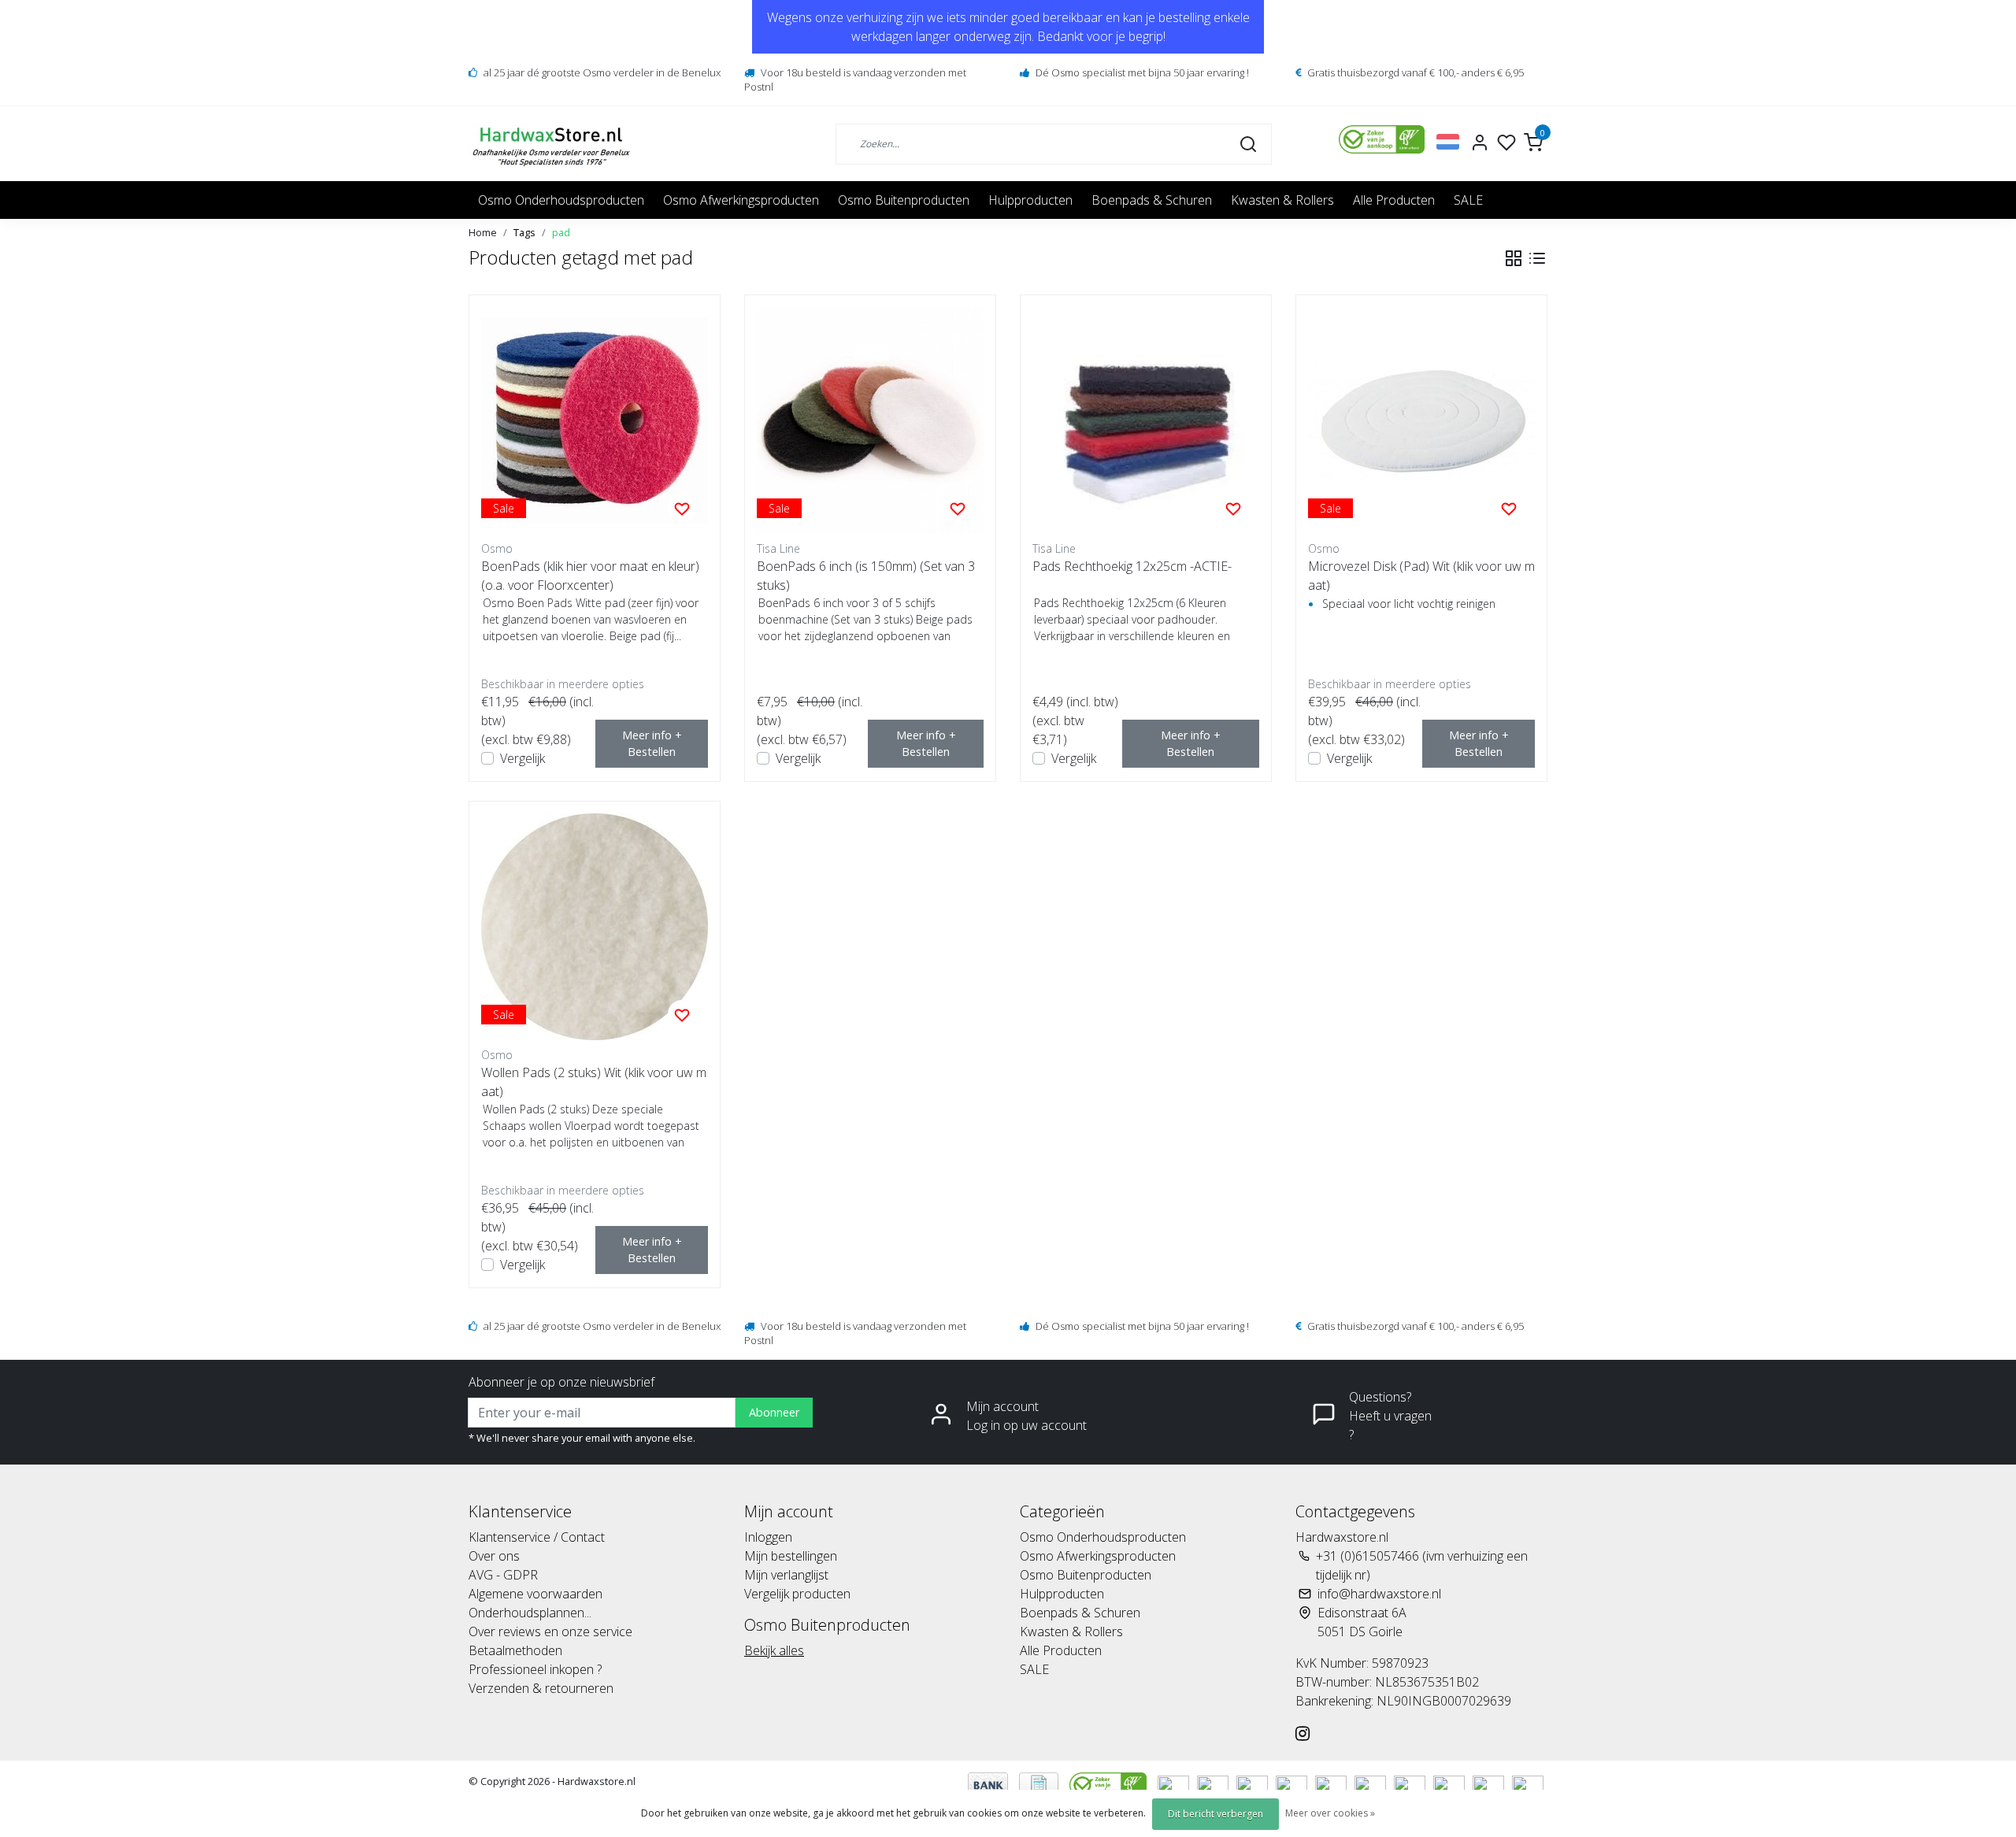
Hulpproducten (1030, 200)
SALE (1468, 200)
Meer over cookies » (1330, 1813)
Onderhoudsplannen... (530, 1613)
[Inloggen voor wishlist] (682, 508)
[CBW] (1110, 1783)
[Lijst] (1537, 258)
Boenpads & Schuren (1152, 200)
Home (483, 232)
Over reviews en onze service (550, 1631)
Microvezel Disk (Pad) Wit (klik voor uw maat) (1421, 576)
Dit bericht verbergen (1216, 1814)
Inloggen (768, 1537)
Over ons (494, 1556)
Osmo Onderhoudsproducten (561, 200)
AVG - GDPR (503, 1575)
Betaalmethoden (515, 1650)
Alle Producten (1394, 200)
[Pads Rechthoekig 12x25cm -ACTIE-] (1146, 420)
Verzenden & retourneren (541, 1688)
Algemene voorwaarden (535, 1594)
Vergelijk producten (797, 1594)
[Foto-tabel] (1514, 258)
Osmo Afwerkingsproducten (741, 200)
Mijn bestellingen (791, 1556)
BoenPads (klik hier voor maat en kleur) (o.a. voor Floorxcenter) (590, 576)
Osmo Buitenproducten (904, 200)
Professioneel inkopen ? (535, 1669)
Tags (524, 232)
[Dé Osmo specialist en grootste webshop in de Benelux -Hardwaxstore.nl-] (553, 144)
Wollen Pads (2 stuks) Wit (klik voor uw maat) (594, 1082)
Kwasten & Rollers (1282, 200)
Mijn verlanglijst (786, 1575)
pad (561, 232)
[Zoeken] (1248, 143)
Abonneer (774, 1412)
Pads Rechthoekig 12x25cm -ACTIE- (1132, 566)
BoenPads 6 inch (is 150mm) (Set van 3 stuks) (866, 576)
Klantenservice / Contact (537, 1537)
